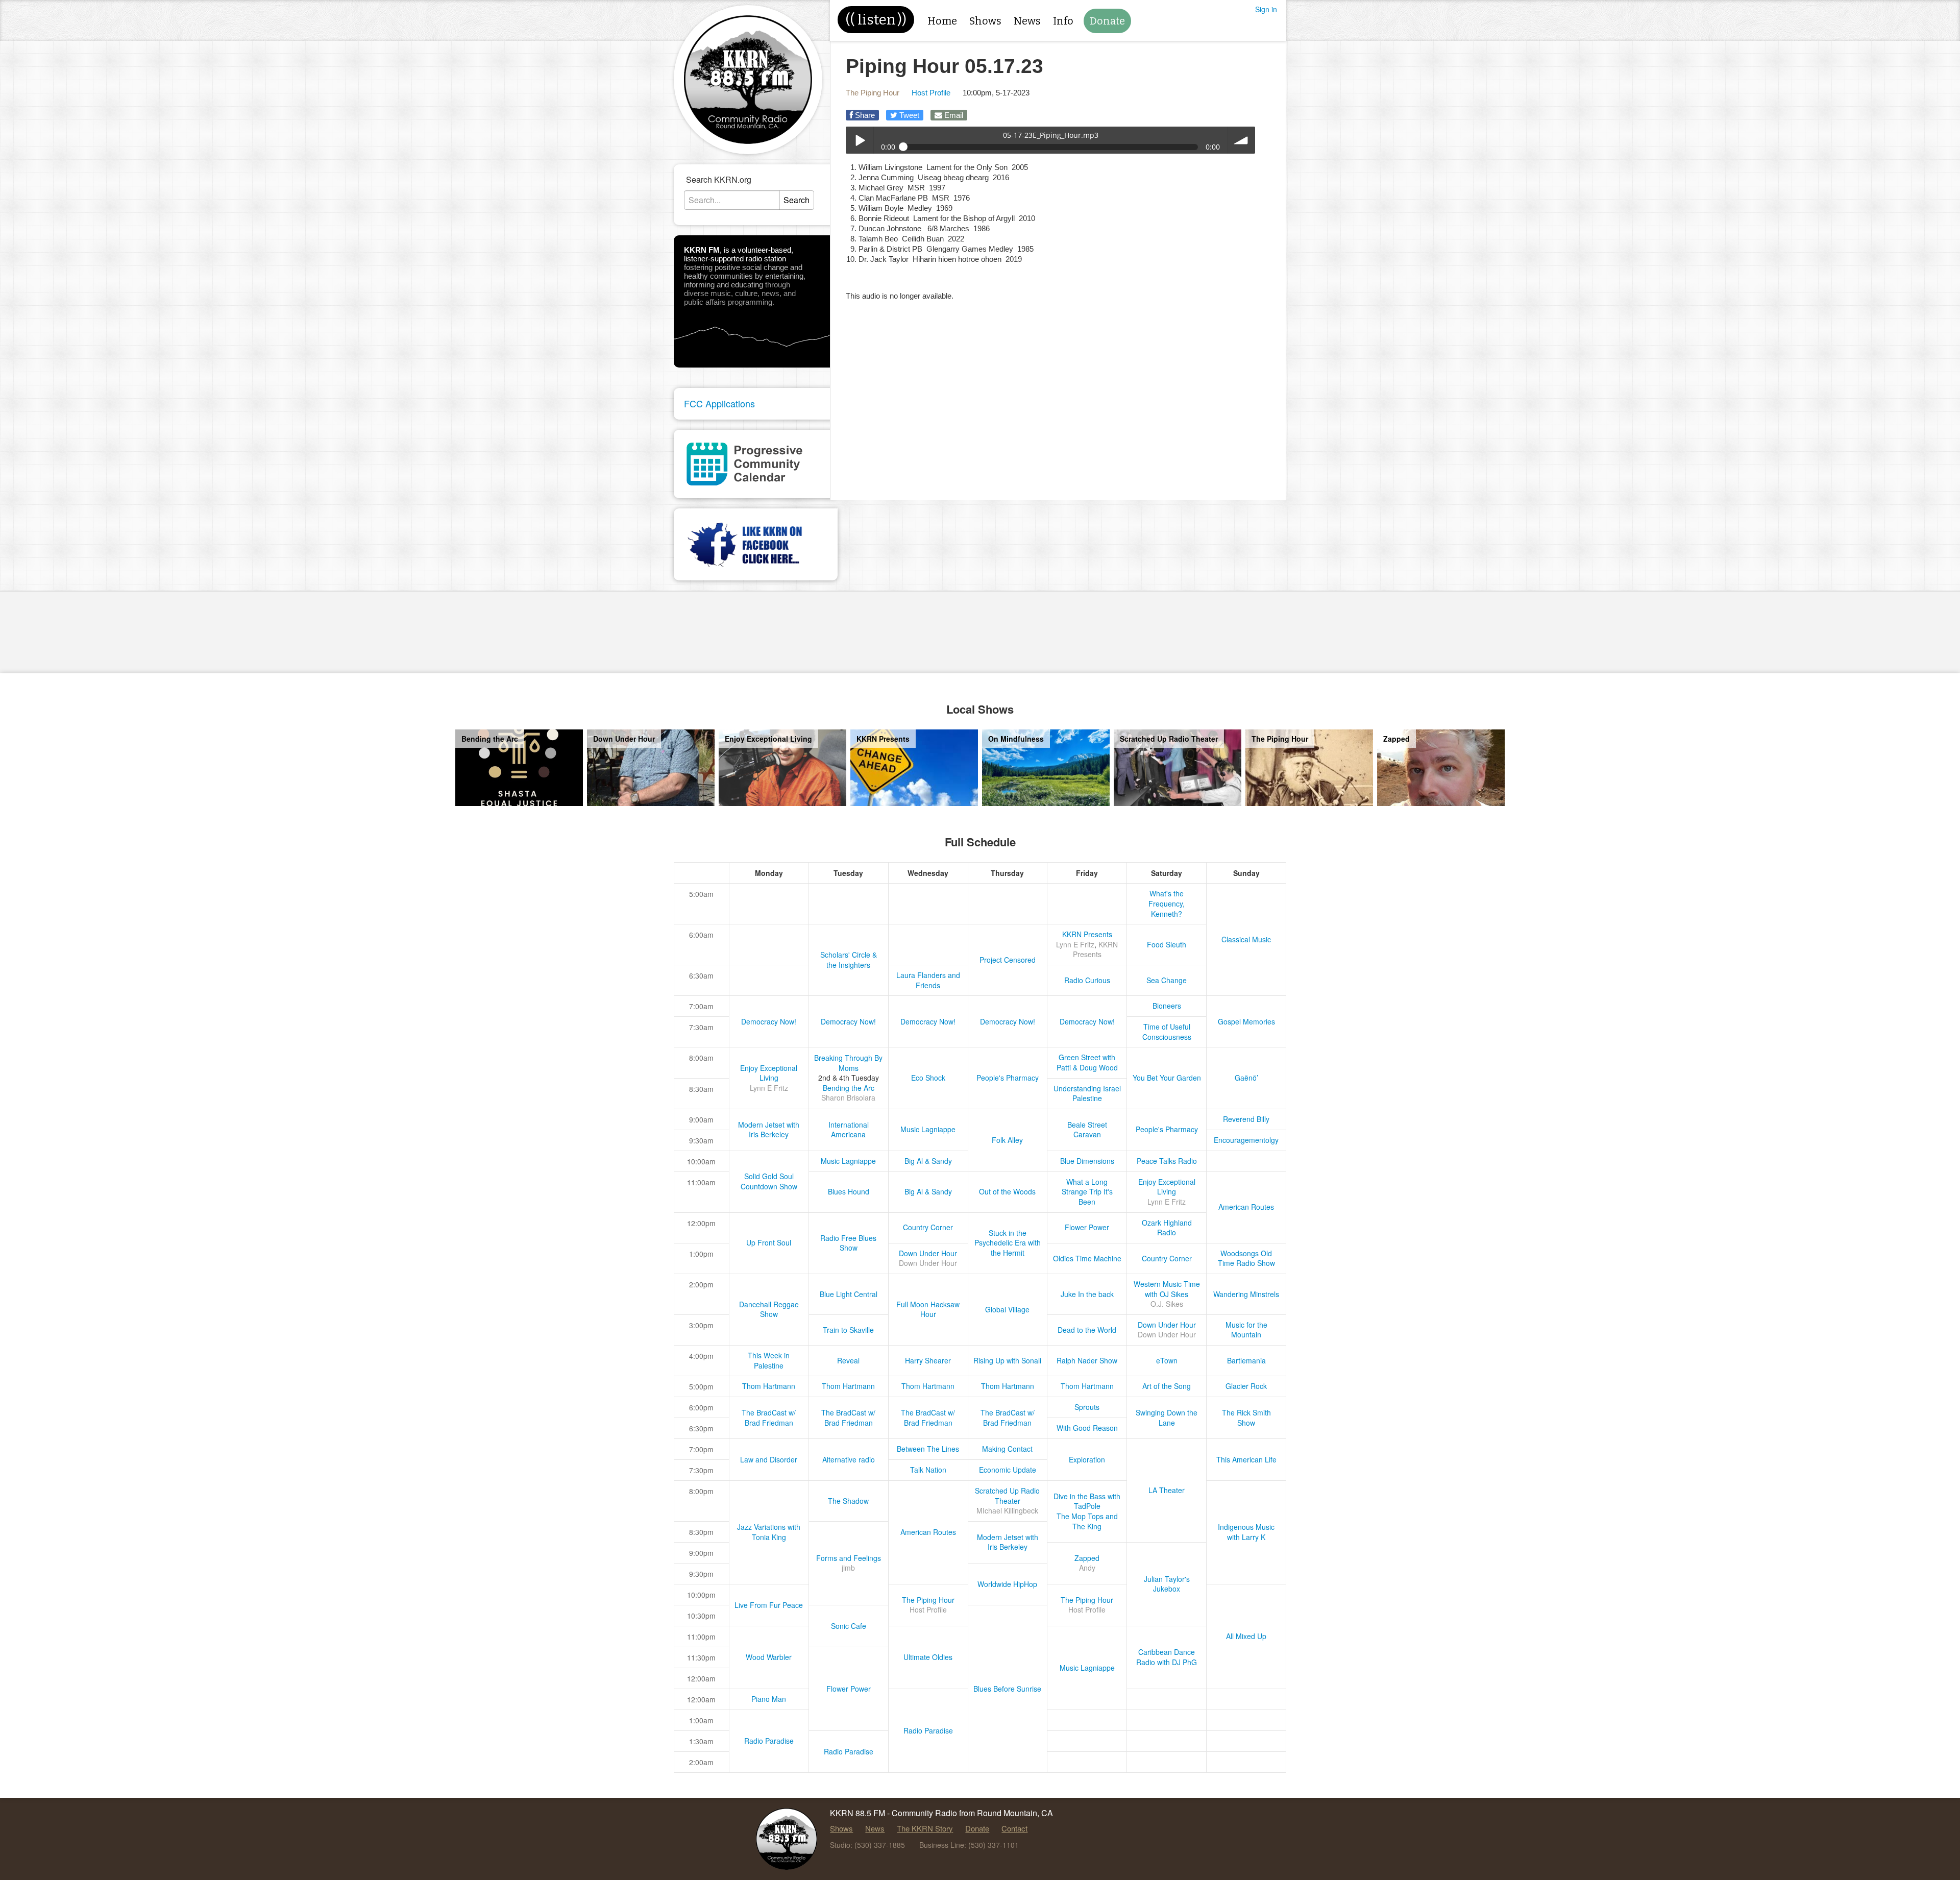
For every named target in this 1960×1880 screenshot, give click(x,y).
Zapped (1087, 1558)
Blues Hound (849, 1191)
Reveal (848, 1360)
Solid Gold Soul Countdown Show (769, 1181)
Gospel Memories (1246, 1021)
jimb (848, 1568)
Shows (985, 21)
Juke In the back (1087, 1294)
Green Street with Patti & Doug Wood (1087, 1062)
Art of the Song (1167, 1386)
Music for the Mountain (1246, 1330)
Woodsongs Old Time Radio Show (1246, 1258)
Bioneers (1167, 1006)
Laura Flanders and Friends (928, 980)
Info (1063, 21)
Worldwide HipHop (1007, 1584)
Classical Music (1246, 939)
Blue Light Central (849, 1294)
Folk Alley (1007, 1140)
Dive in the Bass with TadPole (1087, 1501)
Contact (1014, 1828)
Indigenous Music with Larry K (1246, 1532)
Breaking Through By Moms (848, 1063)
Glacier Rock (1246, 1386)
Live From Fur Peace (769, 1605)
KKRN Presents (1087, 934)
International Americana (849, 1130)
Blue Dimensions (1087, 1161)
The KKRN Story (925, 1828)
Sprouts (1087, 1407)
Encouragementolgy (1246, 1140)
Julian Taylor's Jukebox (1167, 1584)
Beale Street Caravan (1087, 1130)
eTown (1167, 1360)
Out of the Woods (1007, 1191)
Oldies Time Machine (1087, 1258)
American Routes (1246, 1207)
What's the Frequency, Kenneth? (1167, 903)
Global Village (1007, 1309)
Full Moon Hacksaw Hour (928, 1309)
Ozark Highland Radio (1167, 1228)
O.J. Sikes (1167, 1304)
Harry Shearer (928, 1360)
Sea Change (1167, 980)
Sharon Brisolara (848, 1097)
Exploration (1087, 1459)
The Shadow (848, 1501)
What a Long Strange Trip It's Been (1087, 1192)
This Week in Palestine (769, 1360)
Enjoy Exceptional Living (769, 1073)
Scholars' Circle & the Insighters (849, 960)
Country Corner (928, 1227)
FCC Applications (719, 403)
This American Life (1246, 1459)
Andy (1087, 1568)
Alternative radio (849, 1459)
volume (1242, 140)
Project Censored (1008, 960)
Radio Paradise (928, 1730)
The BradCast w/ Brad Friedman (769, 1418)
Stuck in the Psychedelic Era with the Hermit (1008, 1243)
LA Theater (1167, 1490)
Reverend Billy (1246, 1119)
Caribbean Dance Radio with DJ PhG (1167, 1657)
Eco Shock (928, 1078)
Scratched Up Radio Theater (1007, 1496)
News (1027, 21)
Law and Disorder (769, 1459)
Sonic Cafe (849, 1626)
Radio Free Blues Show (848, 1243)
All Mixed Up (1246, 1636)
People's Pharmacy (1008, 1078)
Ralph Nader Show (1087, 1360)
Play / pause (859, 140)
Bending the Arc (849, 1088)
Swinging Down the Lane (1167, 1418)
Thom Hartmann (769, 1386)
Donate (1107, 21)
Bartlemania (1246, 1360)
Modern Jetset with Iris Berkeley (769, 1130)
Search (797, 200)
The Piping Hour (873, 93)
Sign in (1266, 9)
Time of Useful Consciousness (1167, 1032)
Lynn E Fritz (1075, 944)
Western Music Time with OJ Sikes (1167, 1289)
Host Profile (931, 93)
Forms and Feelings (849, 1558)
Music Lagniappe (928, 1129)
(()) (876, 20)
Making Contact (1007, 1449)
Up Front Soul (769, 1242)
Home (942, 21)
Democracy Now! (769, 1021)
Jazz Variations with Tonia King (769, 1532)
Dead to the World (1087, 1330)
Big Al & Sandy (928, 1161)
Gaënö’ (1246, 1078)
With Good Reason (1087, 1428)
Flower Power (1087, 1227)
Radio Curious (1087, 980)
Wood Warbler (769, 1657)
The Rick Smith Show (1246, 1418)
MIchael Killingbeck (1007, 1510)
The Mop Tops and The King (1087, 1521)
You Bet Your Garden (1167, 1078)
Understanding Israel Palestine (1087, 1093)
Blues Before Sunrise (1007, 1689)
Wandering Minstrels (1246, 1294)
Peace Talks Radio (1167, 1161)
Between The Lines (928, 1449)
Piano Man (769, 1699)
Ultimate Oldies (928, 1657)
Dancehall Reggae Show (769, 1309)
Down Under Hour (928, 1253)
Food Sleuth (1167, 944)
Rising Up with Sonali (1007, 1360)
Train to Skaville (848, 1330)
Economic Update (1008, 1470)
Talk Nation (928, 1470)
